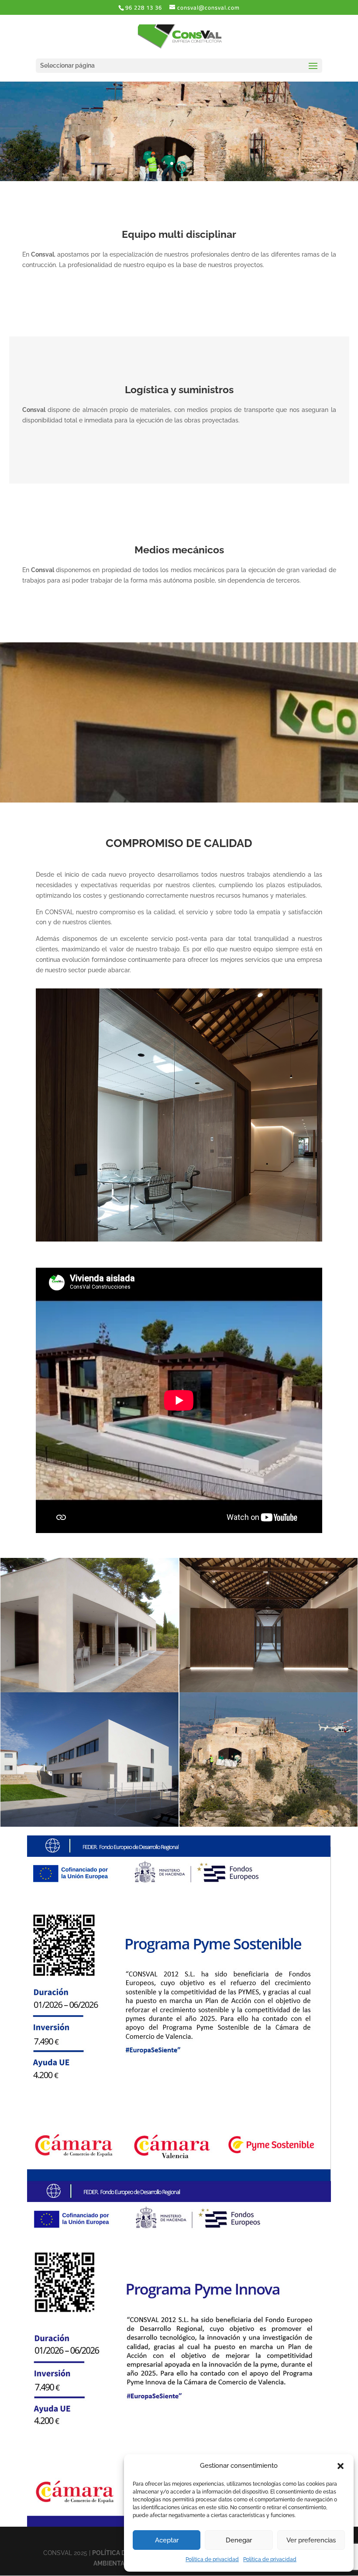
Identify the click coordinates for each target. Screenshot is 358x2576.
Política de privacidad (212, 2559)
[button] (341, 2466)
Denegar (239, 2540)
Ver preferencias (311, 2540)
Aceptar (167, 2540)
